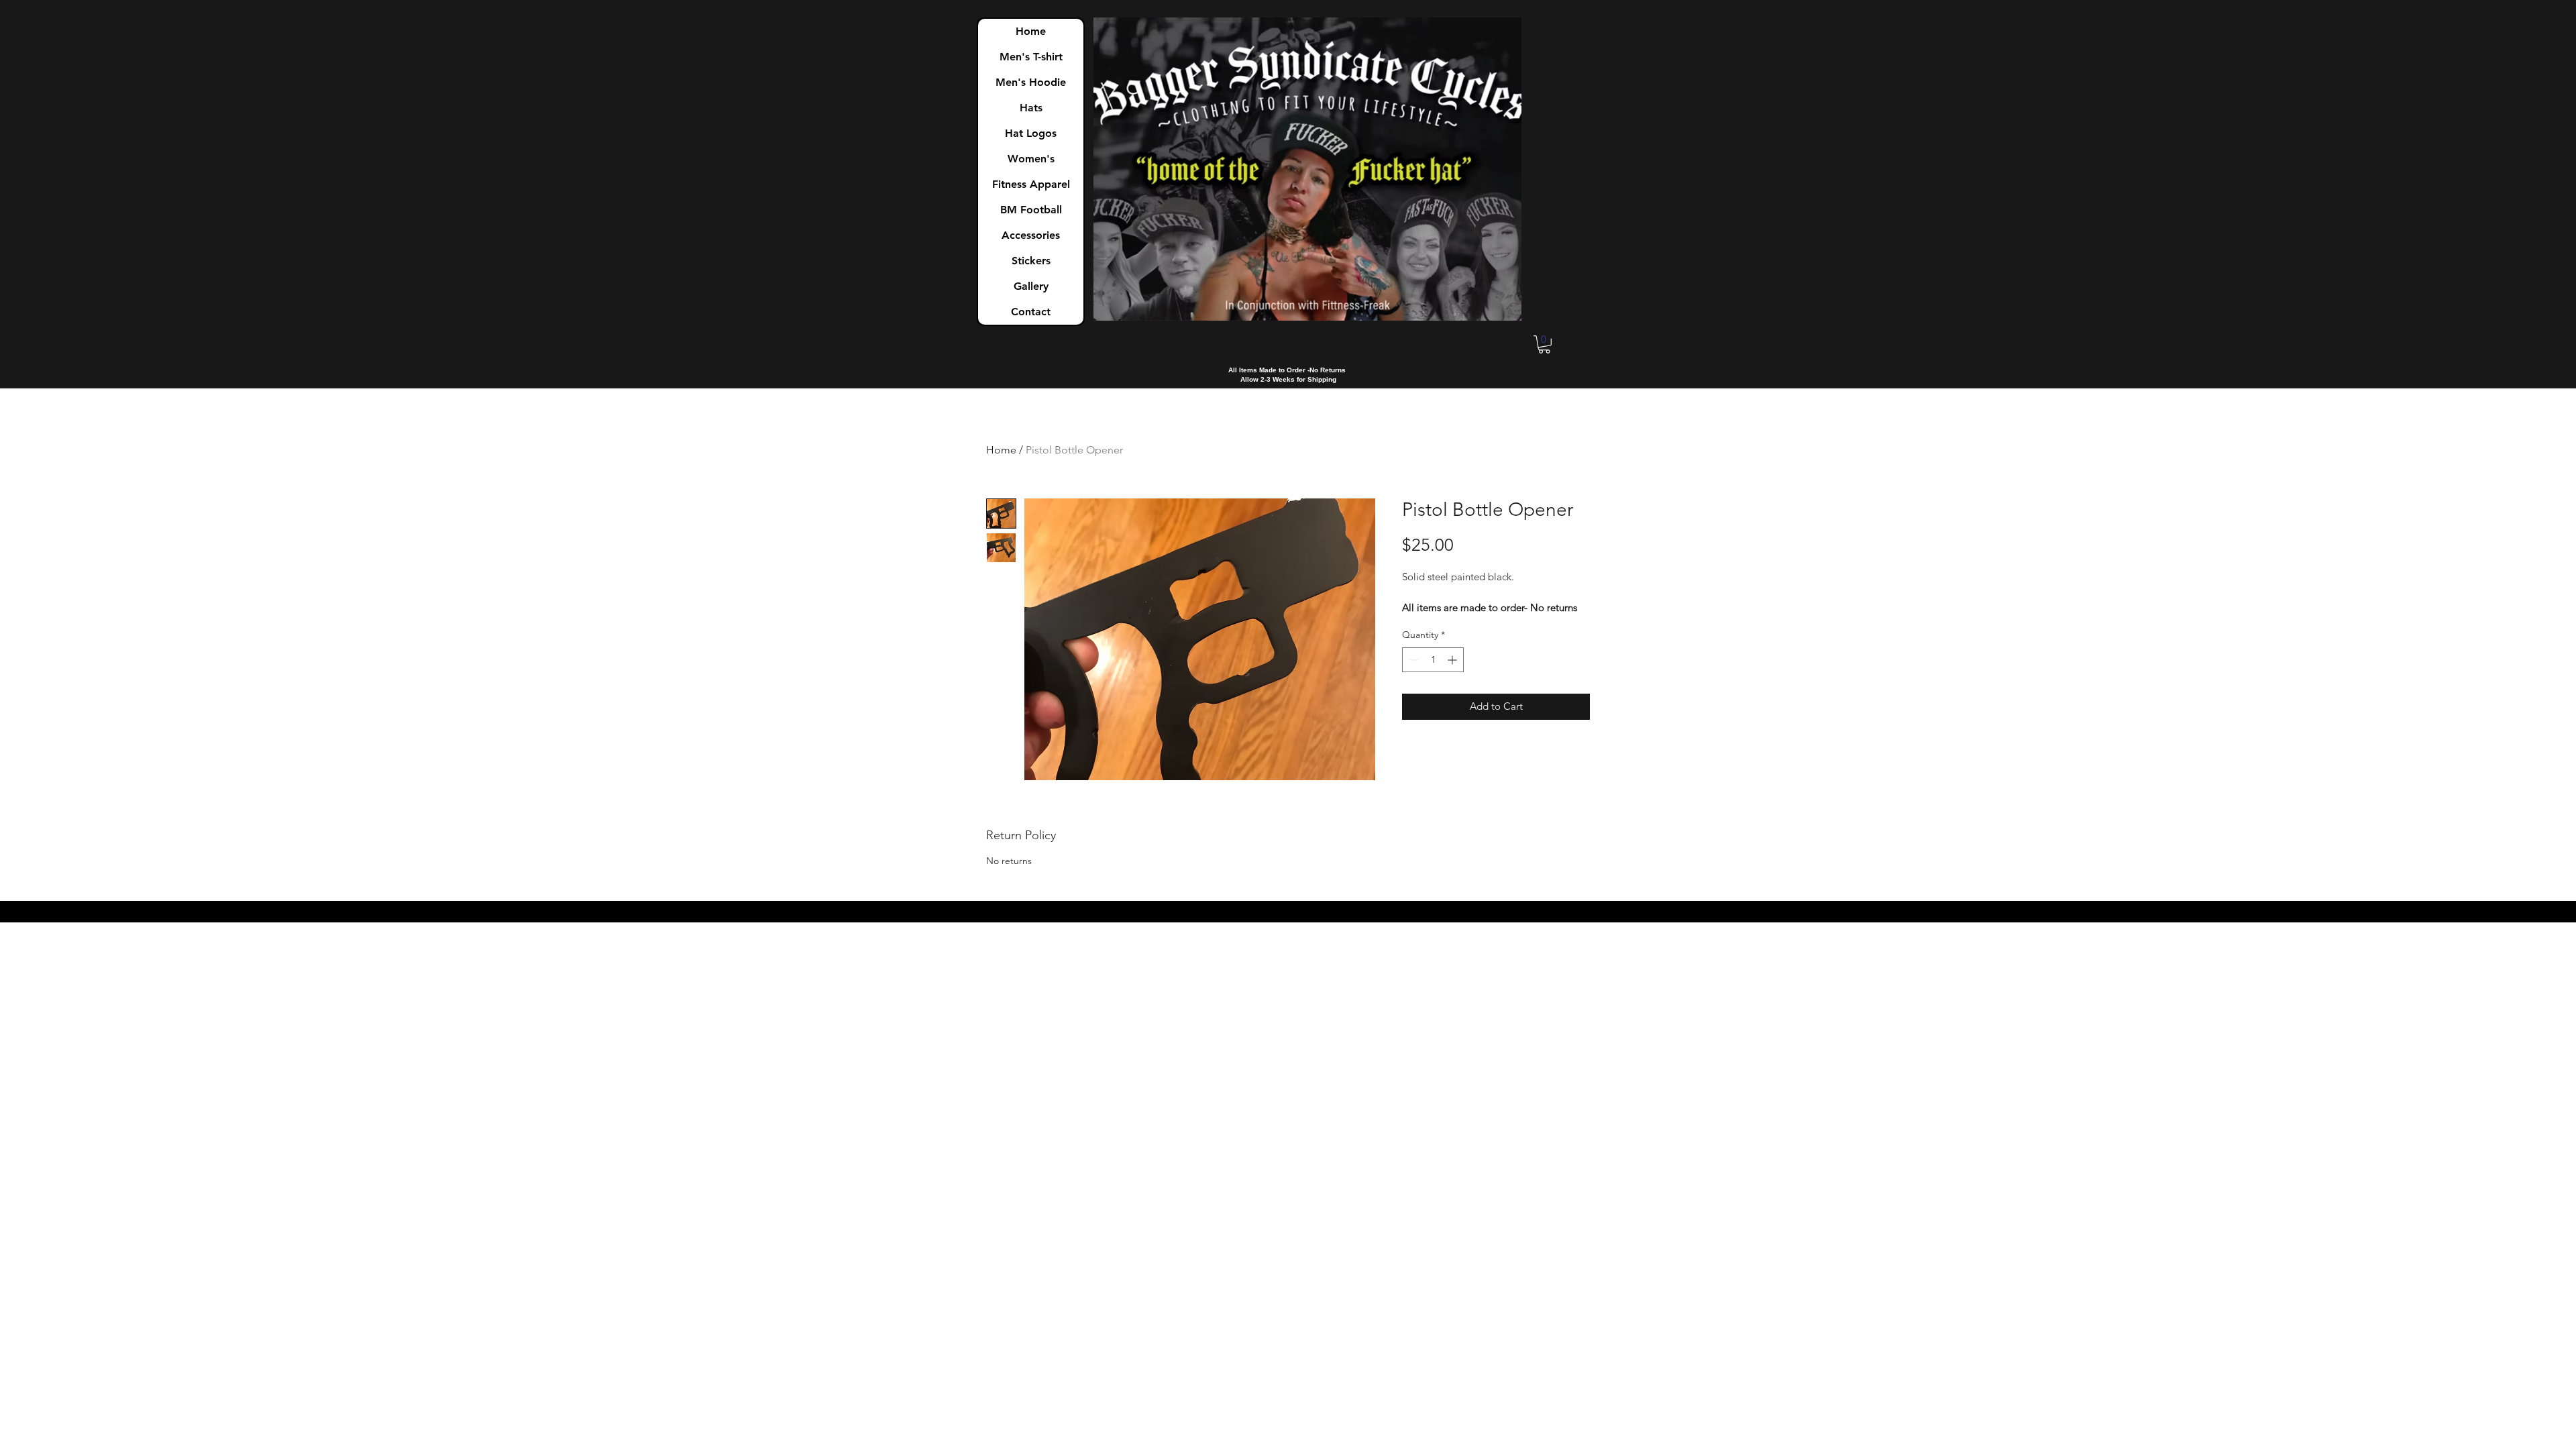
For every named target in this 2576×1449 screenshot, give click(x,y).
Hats (1031, 108)
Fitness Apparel (1031, 184)
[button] (1544, 344)
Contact (1031, 312)
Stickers (1031, 261)
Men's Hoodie (1031, 82)
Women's (1031, 159)
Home (1031, 31)
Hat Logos (1031, 133)
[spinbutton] (1433, 660)
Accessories (1031, 235)
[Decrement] (1412, 660)
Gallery (1031, 286)
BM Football (1031, 210)
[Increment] (1453, 660)
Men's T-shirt (1031, 57)
